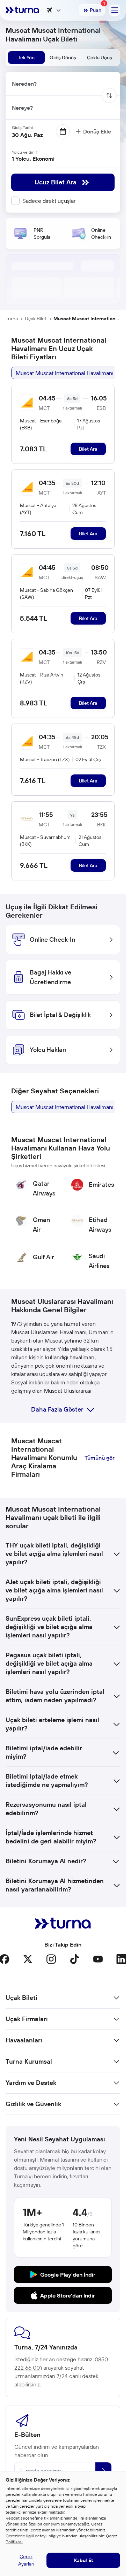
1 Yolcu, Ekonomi (33, 159)
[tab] (26, 58)
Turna (12, 319)
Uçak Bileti (36, 319)
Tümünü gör (100, 1458)
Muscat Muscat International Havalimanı (87, 319)
